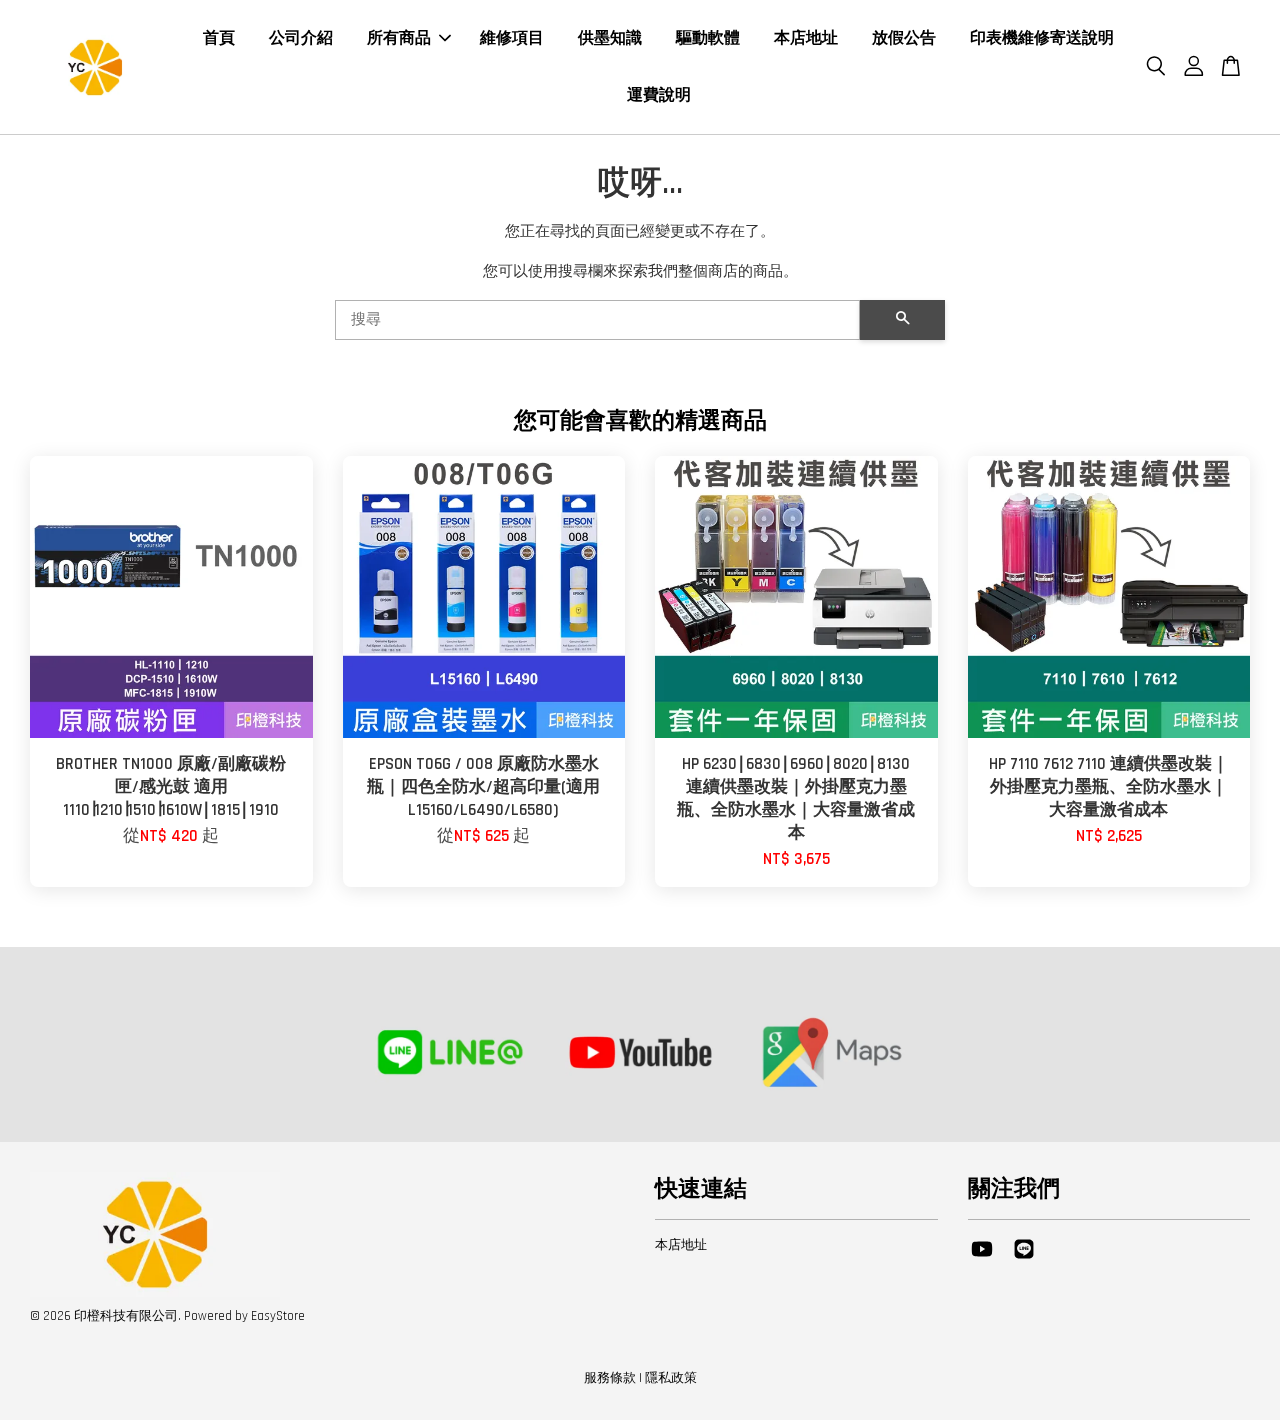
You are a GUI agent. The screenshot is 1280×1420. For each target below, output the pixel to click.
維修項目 (512, 38)
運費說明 (659, 95)
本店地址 (806, 38)
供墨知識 (610, 38)
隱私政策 (671, 1378)
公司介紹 (301, 38)
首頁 (219, 38)
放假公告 (904, 38)
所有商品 (399, 38)
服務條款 (610, 1378)
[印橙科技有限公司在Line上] (1024, 1259)
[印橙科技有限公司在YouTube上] (982, 1259)
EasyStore (278, 1316)
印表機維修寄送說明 (1042, 38)
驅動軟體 (708, 38)
